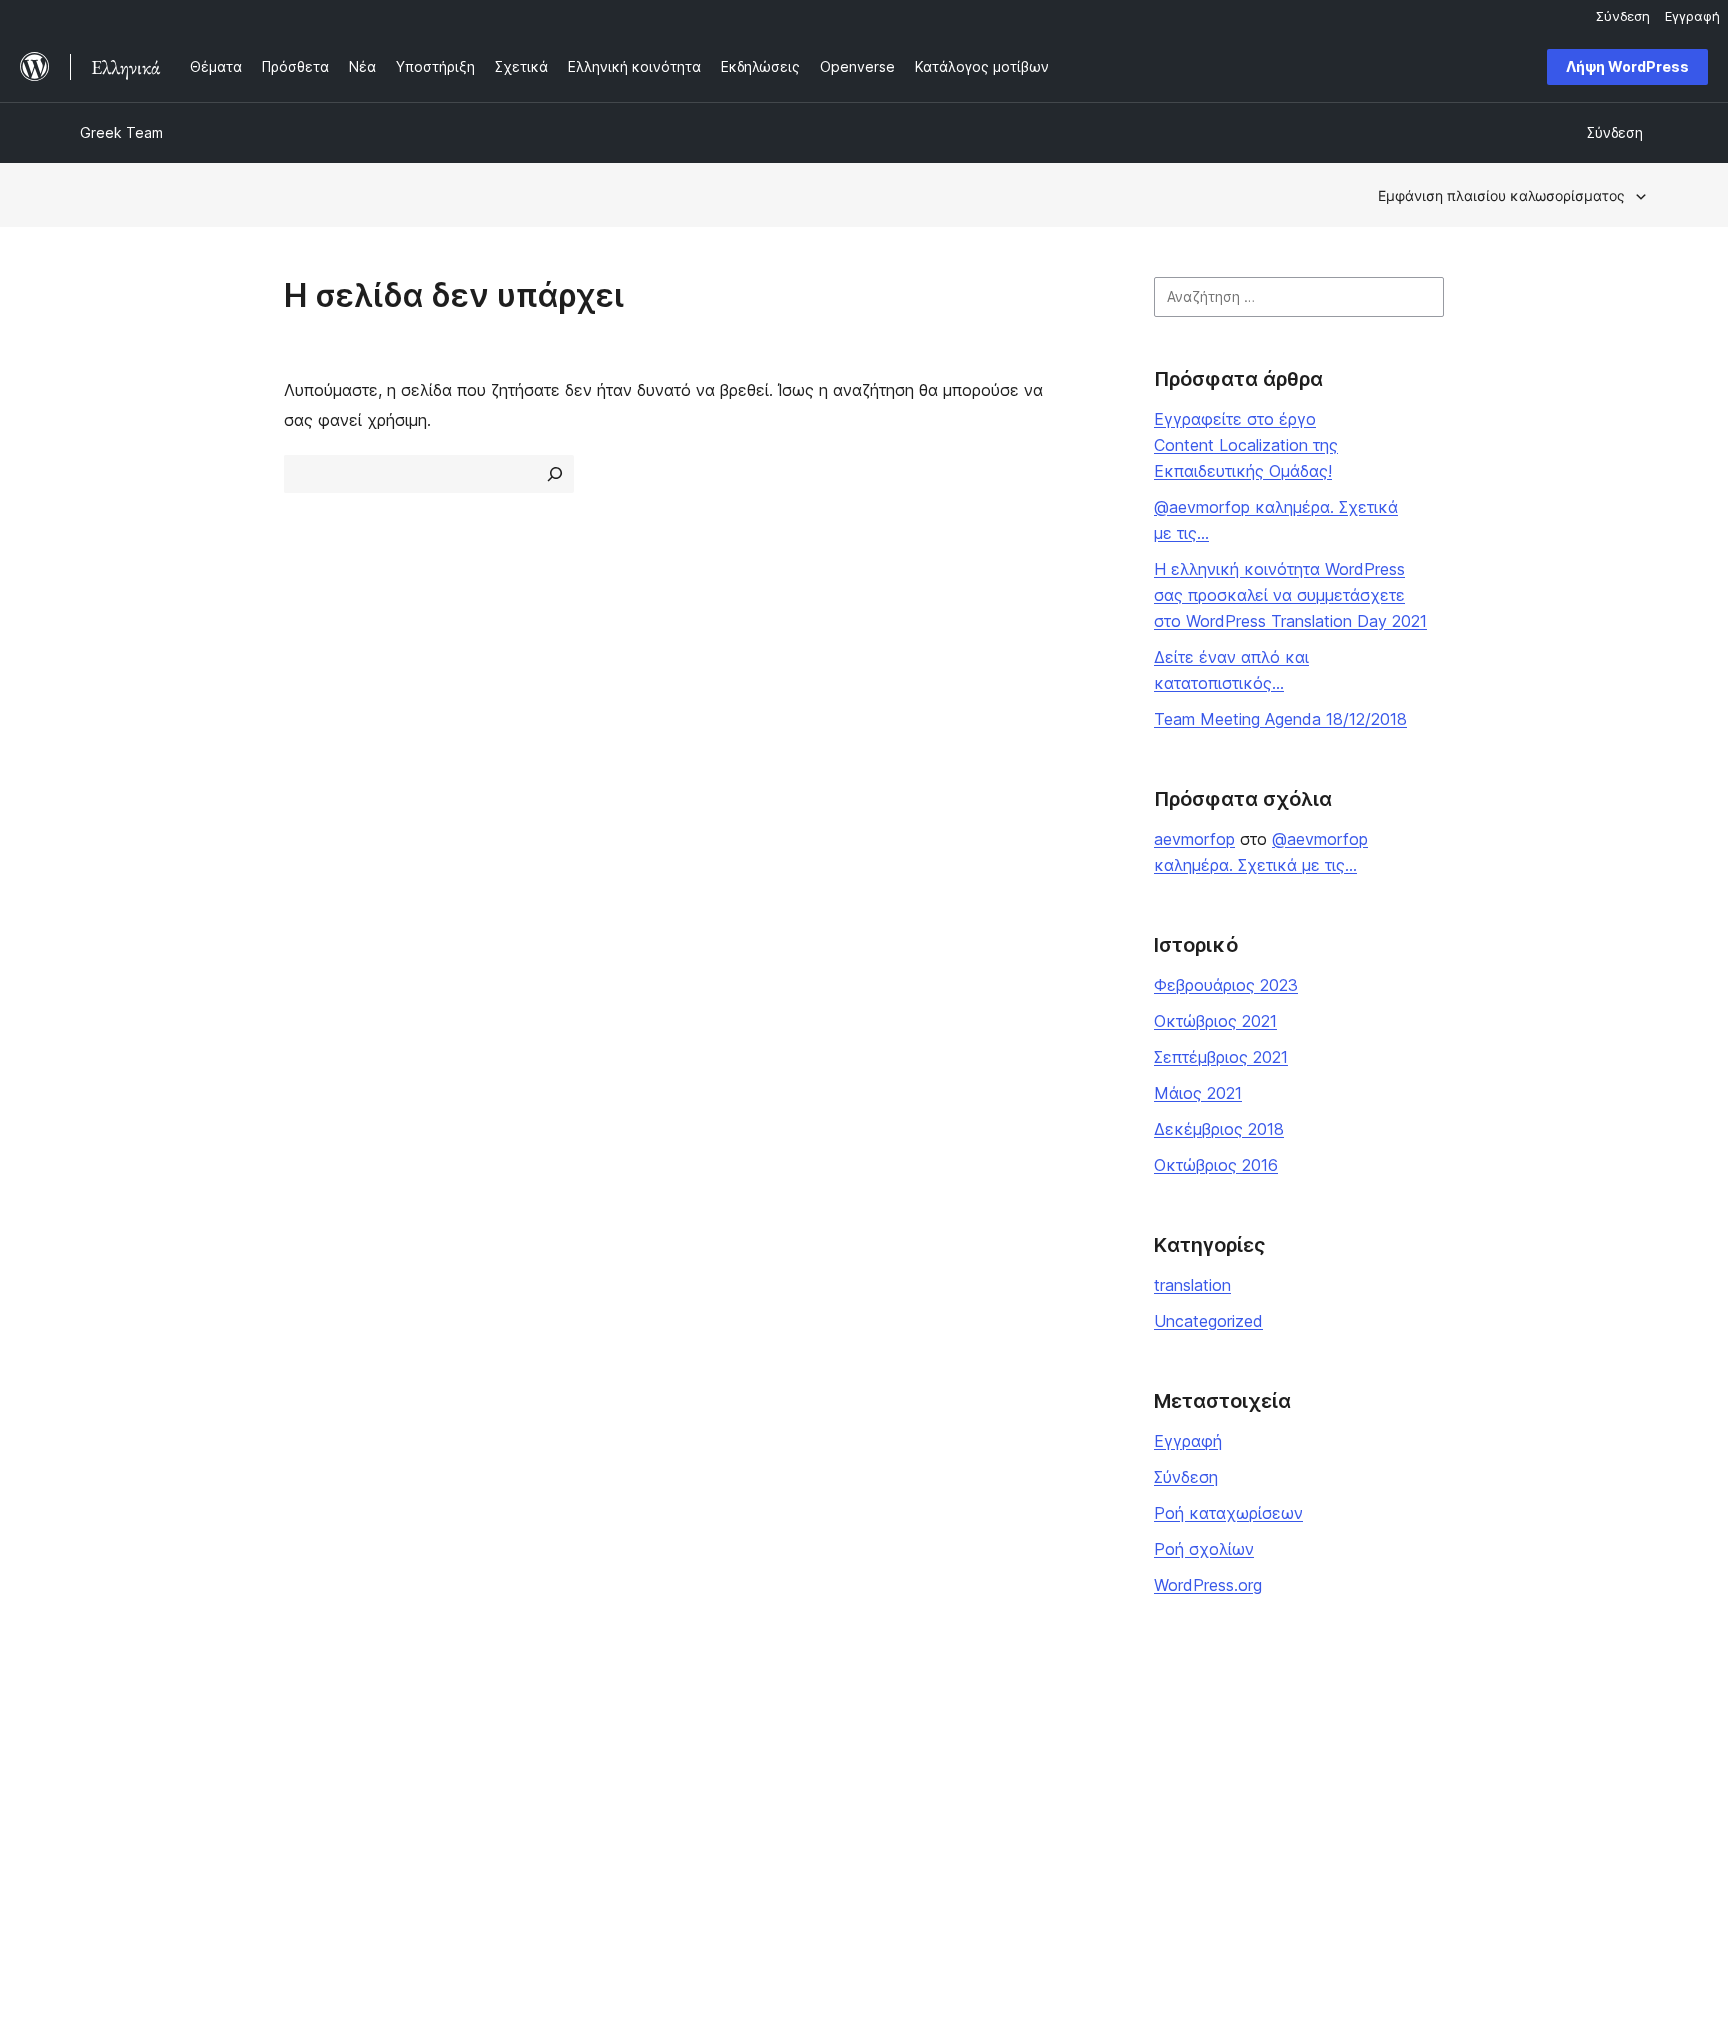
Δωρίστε (1061, 1797)
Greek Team (121, 132)
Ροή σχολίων (1204, 1549)
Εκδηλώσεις (1072, 1766)
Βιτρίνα (422, 1734)
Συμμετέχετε (1076, 1734)
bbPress (1377, 1797)
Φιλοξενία (114, 1797)
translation (1192, 1285)
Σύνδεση (1186, 1477)
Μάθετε (741, 1734)
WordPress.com (1402, 1734)
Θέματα (424, 1766)
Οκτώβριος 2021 (1215, 1021)
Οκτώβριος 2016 (1216, 1165)
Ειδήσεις (108, 1766)
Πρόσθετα (431, 1797)
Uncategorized (1208, 1321)
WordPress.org (1208, 1585)
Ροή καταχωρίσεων (1228, 1513)
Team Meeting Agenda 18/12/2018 (1280, 719)
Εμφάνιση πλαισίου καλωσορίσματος (1501, 195)
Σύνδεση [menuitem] (1623, 16)
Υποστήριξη (754, 1766)
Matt (1365, 1766)
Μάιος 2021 (1198, 1093)
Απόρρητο (113, 1829)
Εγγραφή (1188, 1441)
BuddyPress (1390, 1829)
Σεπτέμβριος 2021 (1221, 1057)
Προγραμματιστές (774, 1797)
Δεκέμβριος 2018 (1219, 1129)
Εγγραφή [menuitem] (1692, 16)
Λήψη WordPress (1627, 66)
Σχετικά (106, 1734)
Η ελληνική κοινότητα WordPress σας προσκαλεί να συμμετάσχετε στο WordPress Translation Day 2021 (1290, 595)
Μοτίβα (422, 1829)
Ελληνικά (300, 1922)
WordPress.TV (762, 1829)
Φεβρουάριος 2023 (1226, 985)
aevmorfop (1194, 839)
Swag (1060, 1829)
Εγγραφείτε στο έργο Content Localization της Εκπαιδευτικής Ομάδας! (1246, 445)
